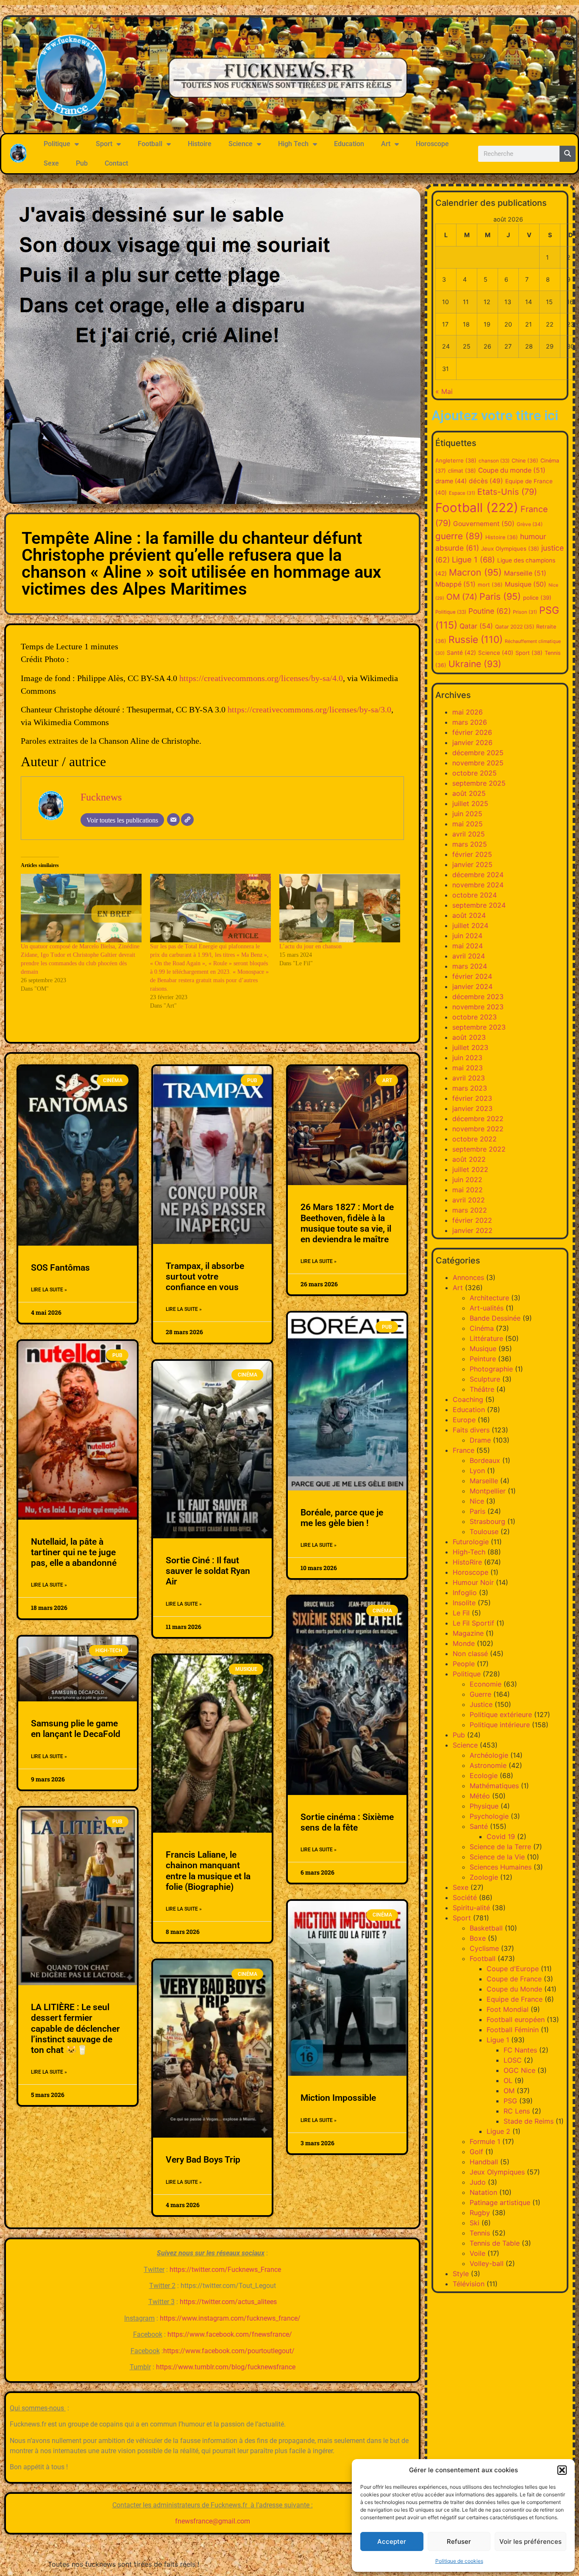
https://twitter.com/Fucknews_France (225, 2270)
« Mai (444, 391)
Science (241, 144)
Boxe (478, 1938)
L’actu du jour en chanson (310, 946)
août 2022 (469, 1159)
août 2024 (469, 915)
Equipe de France (515, 1999)
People (464, 1664)
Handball (484, 2162)
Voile (477, 2253)
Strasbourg (487, 1521)
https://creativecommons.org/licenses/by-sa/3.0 (309, 709)
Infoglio (465, 1593)
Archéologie (489, 1755)
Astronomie (488, 1765)
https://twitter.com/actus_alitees (228, 2302)
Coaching (468, 1399)
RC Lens (517, 2111)
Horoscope (432, 144)
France (463, 1450)
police (537, 598)
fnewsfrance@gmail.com (213, 2521)
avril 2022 (469, 1200)
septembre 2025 (479, 783)
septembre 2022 (479, 1149)
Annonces (468, 1277)
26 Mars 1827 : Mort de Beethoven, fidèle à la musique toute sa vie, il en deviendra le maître (347, 1223)
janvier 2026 (472, 742)
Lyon (477, 1471)
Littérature (486, 1338)
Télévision (469, 2284)
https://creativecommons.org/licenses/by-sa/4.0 (261, 678)
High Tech (293, 144)
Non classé (470, 1654)
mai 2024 (468, 946)
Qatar (476, 626)
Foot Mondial (508, 2009)
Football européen (516, 2019)
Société (465, 1897)
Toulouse (484, 1532)
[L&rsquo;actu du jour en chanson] (340, 908)
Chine (525, 461)
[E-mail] (173, 820)
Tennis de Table (495, 2243)
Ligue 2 (498, 2131)
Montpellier (488, 1491)
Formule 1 (485, 2141)
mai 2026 (468, 712)
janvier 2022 (472, 1230)
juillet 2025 (470, 803)
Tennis (480, 2233)
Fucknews (101, 797)
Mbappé (455, 584)
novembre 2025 (478, 763)
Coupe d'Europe (513, 1969)
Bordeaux (485, 1460)
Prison (525, 612)
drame (451, 481)
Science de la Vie (497, 1857)
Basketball (486, 1928)
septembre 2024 (479, 905)
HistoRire (467, 1562)
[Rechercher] (568, 154)
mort (490, 585)
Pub (82, 163)
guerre (459, 536)
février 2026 (472, 732)
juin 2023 (467, 1058)
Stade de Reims (529, 2121)
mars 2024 (470, 966)
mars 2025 (470, 844)
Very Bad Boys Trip (203, 2160)
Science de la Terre (500, 1847)
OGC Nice (519, 2070)
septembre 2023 (479, 1027)
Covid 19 (501, 1836)
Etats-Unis (507, 492)
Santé (461, 653)
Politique (57, 144)
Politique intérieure (500, 1725)
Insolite (464, 1603)
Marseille (525, 573)
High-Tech (469, 1552)
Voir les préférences (530, 2541)
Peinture (483, 1359)
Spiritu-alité (471, 1908)
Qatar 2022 (515, 627)
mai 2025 (468, 824)
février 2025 (472, 854)
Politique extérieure (501, 1715)
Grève (530, 524)
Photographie (491, 1369)
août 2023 (469, 1037)
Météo (480, 1796)
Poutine (490, 611)
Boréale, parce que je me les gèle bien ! (342, 1518)
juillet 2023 (470, 1047)
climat (462, 471)
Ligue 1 (473, 560)
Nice (477, 1501)
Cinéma (482, 1328)
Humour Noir (473, 1582)
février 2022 (472, 1220)
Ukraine (475, 664)
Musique (526, 584)
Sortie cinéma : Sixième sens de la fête (347, 1822)
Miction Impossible (338, 2098)
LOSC (513, 2060)
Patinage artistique (500, 2202)
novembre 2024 (478, 885)
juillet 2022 (470, 1169)
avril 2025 (469, 834)
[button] (562, 2470)
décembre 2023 (478, 997)
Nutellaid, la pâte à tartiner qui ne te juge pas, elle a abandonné (74, 1552)
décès (486, 481)
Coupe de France (514, 1979)
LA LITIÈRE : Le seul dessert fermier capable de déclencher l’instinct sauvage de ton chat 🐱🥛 (75, 2029)
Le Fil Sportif (473, 1623)
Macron (475, 572)
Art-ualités (487, 1308)
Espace (462, 493)
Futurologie (471, 1542)
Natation (483, 2192)
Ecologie (484, 1776)
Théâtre (482, 1389)
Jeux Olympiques (510, 548)
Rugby (480, 2213)
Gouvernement (484, 524)
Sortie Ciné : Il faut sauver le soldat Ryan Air (208, 1571)
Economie (486, 1684)
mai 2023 (468, 1068)
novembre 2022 (478, 1129)
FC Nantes (520, 2050)
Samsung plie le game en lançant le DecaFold (76, 1729)
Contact (116, 163)
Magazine (468, 1633)
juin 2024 (467, 936)
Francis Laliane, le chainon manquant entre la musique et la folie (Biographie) (208, 1871)
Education (349, 144)
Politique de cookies (459, 2561)
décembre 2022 (478, 1119)
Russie (476, 640)
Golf (476, 2152)
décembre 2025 (478, 753)
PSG (510, 2101)
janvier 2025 (472, 864)
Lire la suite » (49, 1290)
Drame (480, 1440)
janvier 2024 (472, 986)
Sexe (51, 163)
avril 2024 (469, 956)
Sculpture (485, 1379)
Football (150, 144)
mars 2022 (470, 1210)
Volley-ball (487, 2263)
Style (461, 2274)
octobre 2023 (475, 1017)
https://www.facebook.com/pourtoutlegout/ (229, 2351)
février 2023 (472, 1098)
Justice (481, 1704)
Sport (104, 144)
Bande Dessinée (495, 1318)
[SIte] (187, 820)
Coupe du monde (512, 470)
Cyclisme (484, 1948)
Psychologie (489, 1816)
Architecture (489, 1298)
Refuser (459, 2541)
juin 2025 (467, 814)
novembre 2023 (478, 1007)
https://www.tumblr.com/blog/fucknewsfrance (226, 2367)
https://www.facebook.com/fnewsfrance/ (230, 2334)
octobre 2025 (475, 773)
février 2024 (472, 976)
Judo (478, 2182)
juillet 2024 (470, 925)
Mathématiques (494, 1786)
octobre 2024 (475, 895)
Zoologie (484, 1877)
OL (508, 2080)
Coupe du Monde (514, 1989)
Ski (475, 2223)
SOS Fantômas (60, 1268)
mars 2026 (470, 722)
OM (462, 597)
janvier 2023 (472, 1108)
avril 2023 (469, 1078)
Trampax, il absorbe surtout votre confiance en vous (205, 1277)
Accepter (392, 2541)
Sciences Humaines (501, 1867)
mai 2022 (468, 1190)
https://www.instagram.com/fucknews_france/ (230, 2318)
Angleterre (456, 460)
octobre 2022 (475, 1139)
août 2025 (469, 793)
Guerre (480, 1694)
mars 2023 (470, 1088)
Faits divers (471, 1430)
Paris (500, 596)
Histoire (200, 144)
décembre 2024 (478, 875)
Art (386, 144)
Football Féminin (513, 2030)
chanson (494, 461)
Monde (464, 1643)
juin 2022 (467, 1180)
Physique (484, 1806)
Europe (464, 1420)
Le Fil (461, 1613)
